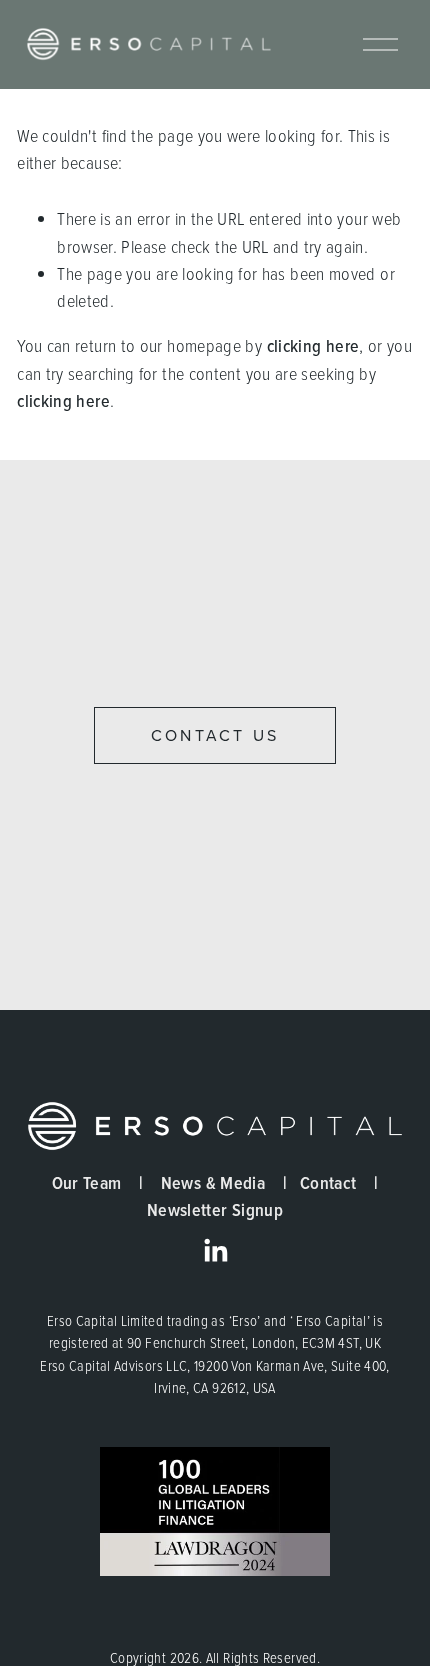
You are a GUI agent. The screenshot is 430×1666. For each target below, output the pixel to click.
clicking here (313, 345)
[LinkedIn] (215, 1251)
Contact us (215, 735)
